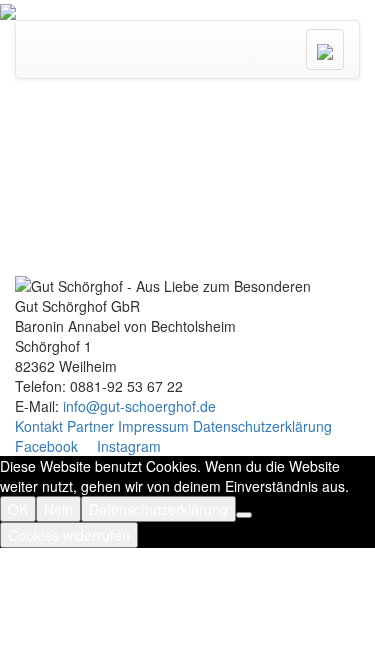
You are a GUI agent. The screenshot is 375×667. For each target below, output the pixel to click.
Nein (58, 509)
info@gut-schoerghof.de (139, 406)
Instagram (127, 446)
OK (18, 509)
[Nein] (244, 515)
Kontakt (39, 426)
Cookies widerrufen (69, 535)
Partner (90, 426)
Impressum (153, 426)
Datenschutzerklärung (262, 426)
